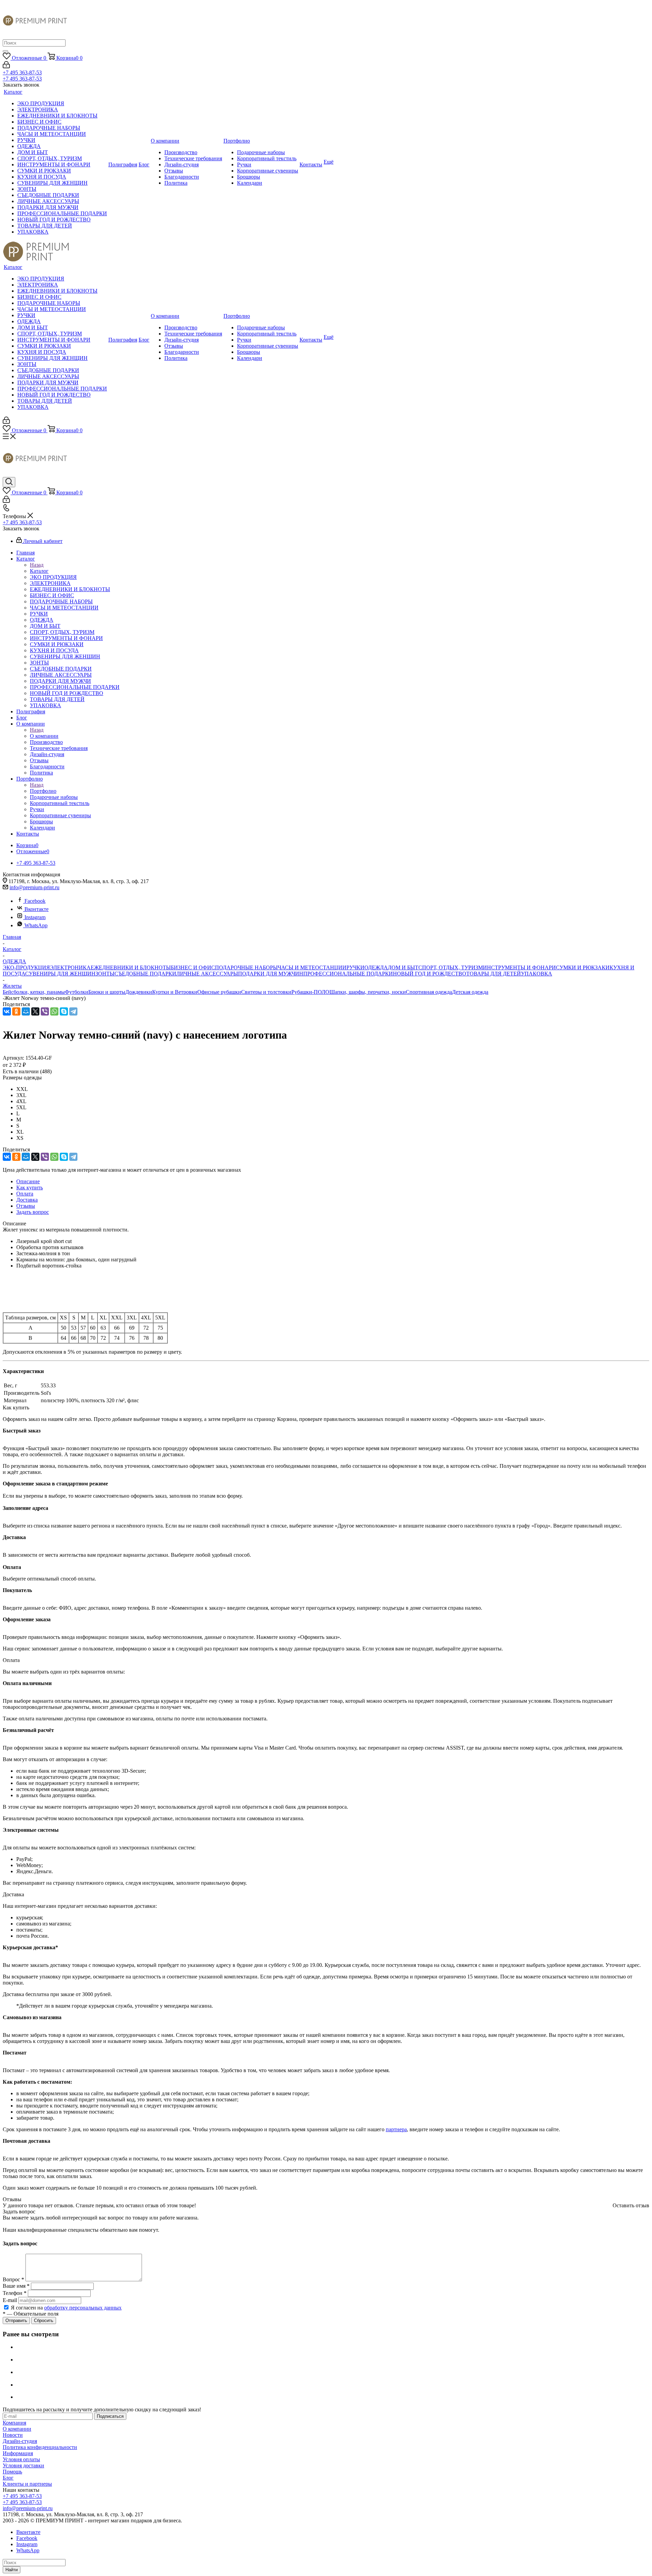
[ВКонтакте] (7, 1011)
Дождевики (139, 992)
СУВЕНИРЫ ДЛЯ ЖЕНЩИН (60, 974)
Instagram (35, 917)
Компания (14, 2423)
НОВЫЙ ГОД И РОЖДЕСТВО (430, 974)
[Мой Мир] (26, 1011)
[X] (35, 1011)
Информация (18, 2453)
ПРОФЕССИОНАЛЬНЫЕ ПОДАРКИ (348, 974)
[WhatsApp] (54, 1011)
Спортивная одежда (429, 992)
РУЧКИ (355, 967)
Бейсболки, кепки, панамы (34, 992)
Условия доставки (23, 2465)
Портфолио (43, 791)
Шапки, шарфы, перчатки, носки (368, 992)
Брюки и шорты (107, 992)
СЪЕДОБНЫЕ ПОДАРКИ (145, 974)
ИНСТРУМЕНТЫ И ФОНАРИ (519, 967)
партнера (396, 2129)
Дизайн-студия (20, 2441)
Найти (12, 2570)
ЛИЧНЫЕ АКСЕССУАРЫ (207, 974)
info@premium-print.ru (34, 887)
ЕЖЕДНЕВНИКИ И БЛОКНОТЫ (131, 967)
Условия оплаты (21, 2459)
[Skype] (64, 1011)
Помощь (12, 2472)
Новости (13, 2435)
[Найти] (5, 51)
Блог (8, 2478)
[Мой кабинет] (6, 66)
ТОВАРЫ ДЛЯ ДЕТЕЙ (494, 974)
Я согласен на (66, 2308)
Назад (37, 565)
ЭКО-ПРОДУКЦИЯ (26, 967)
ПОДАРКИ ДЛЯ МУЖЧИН (271, 974)
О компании (44, 736)
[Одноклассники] (16, 1011)
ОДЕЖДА (376, 967)
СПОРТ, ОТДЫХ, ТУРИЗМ (451, 967)
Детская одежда (470, 992)
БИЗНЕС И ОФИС (193, 967)
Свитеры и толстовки (266, 992)
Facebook (35, 901)
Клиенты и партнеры (27, 2484)
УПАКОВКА (537, 974)
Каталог (39, 571)
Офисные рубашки (219, 992)
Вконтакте (37, 909)
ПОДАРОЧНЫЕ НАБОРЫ (246, 967)
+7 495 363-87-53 (22, 72)
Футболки (77, 992)
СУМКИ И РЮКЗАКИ (583, 967)
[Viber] (45, 1011)
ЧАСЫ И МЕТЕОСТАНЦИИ (312, 967)
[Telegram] (73, 1011)
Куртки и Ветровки (175, 992)
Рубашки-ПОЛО (310, 992)
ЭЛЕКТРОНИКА (70, 967)
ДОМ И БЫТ (403, 967)
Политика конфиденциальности (40, 2447)
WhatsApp (36, 925)
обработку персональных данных (83, 2308)
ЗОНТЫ (105, 974)
